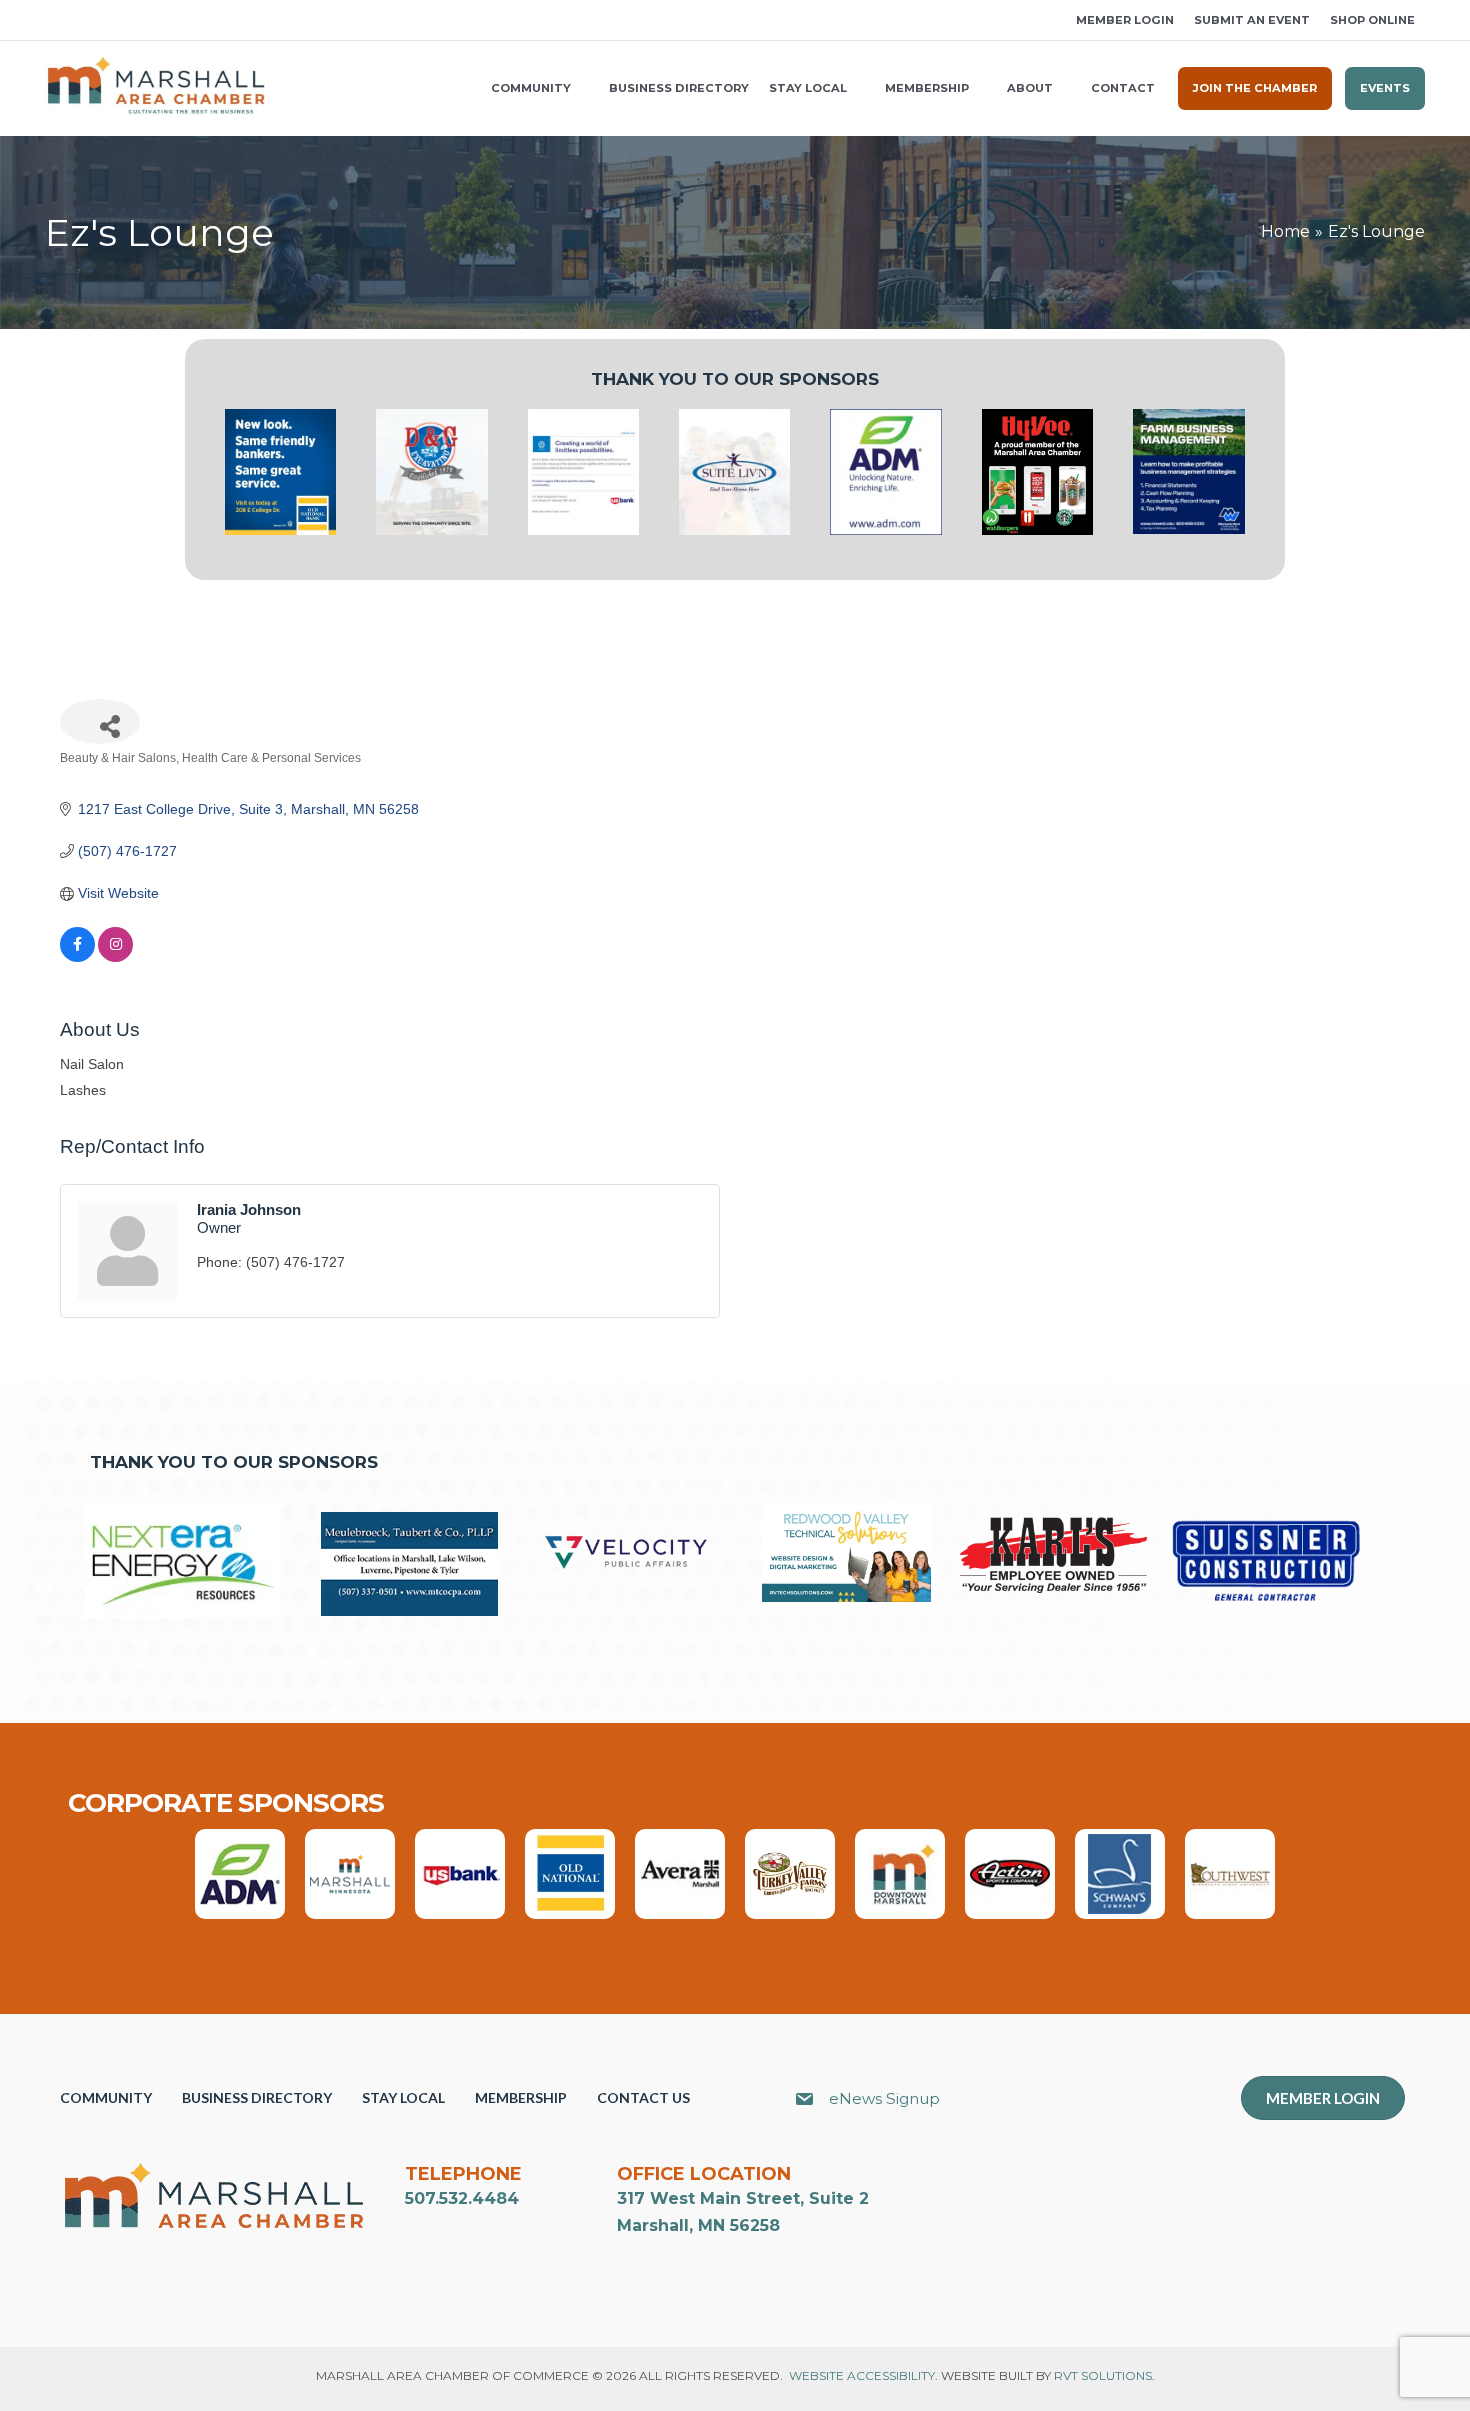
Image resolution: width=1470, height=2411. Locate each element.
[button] (52, 20)
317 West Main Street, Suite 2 (743, 2198)
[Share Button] (100, 721)
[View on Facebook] (77, 957)
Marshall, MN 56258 (698, 2225)
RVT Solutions (1103, 2375)
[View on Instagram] (115, 957)
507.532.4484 (462, 2198)
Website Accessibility (862, 2375)
